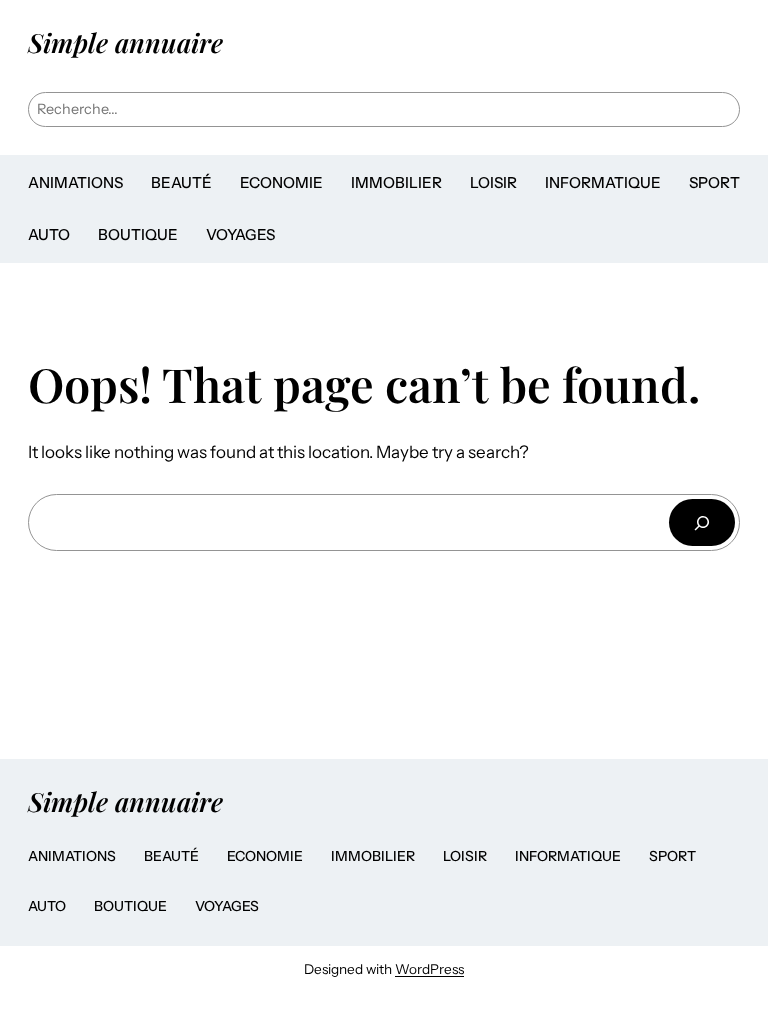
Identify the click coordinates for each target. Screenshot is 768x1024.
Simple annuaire (125, 42)
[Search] (702, 522)
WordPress (429, 969)
